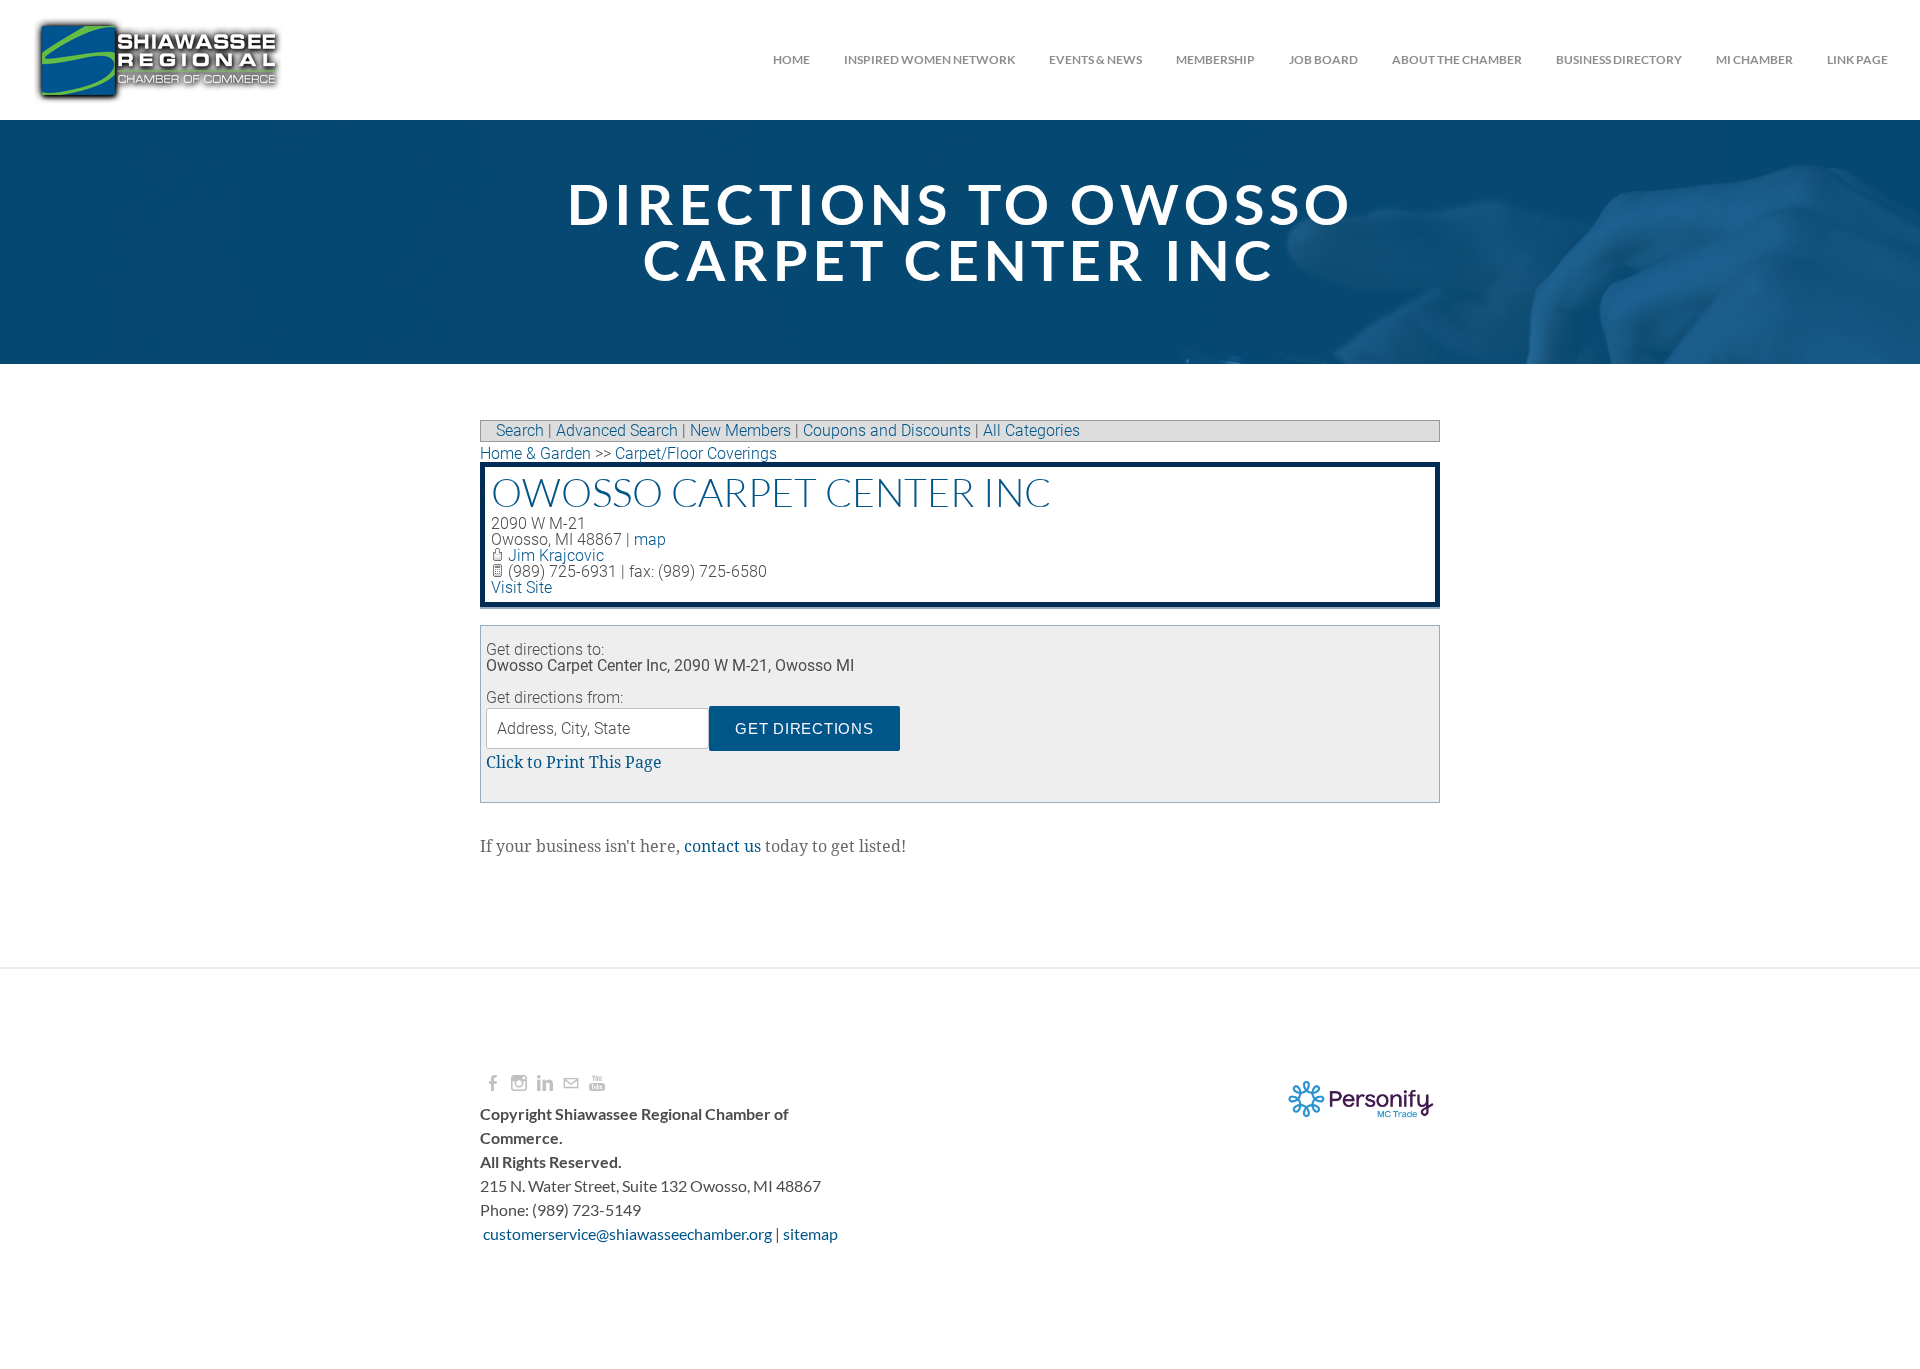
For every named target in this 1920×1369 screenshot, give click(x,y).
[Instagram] (519, 1083)
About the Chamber (1457, 59)
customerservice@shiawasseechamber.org (627, 1233)
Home (791, 59)
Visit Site (521, 587)
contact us (722, 847)
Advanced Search (617, 430)
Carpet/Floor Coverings (696, 453)
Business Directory (1619, 59)
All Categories (1031, 430)
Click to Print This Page (574, 763)
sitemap (810, 1233)
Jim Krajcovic (556, 555)
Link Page (1857, 59)
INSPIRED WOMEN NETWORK (929, 59)
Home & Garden (535, 453)
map (650, 539)
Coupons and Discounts (887, 430)
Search (520, 430)
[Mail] (571, 1083)
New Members (740, 430)
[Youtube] (597, 1083)
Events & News (1095, 59)
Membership (1215, 59)
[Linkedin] (545, 1083)
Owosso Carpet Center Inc (771, 492)
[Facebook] (493, 1083)
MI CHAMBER (1754, 59)
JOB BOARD (1323, 59)
